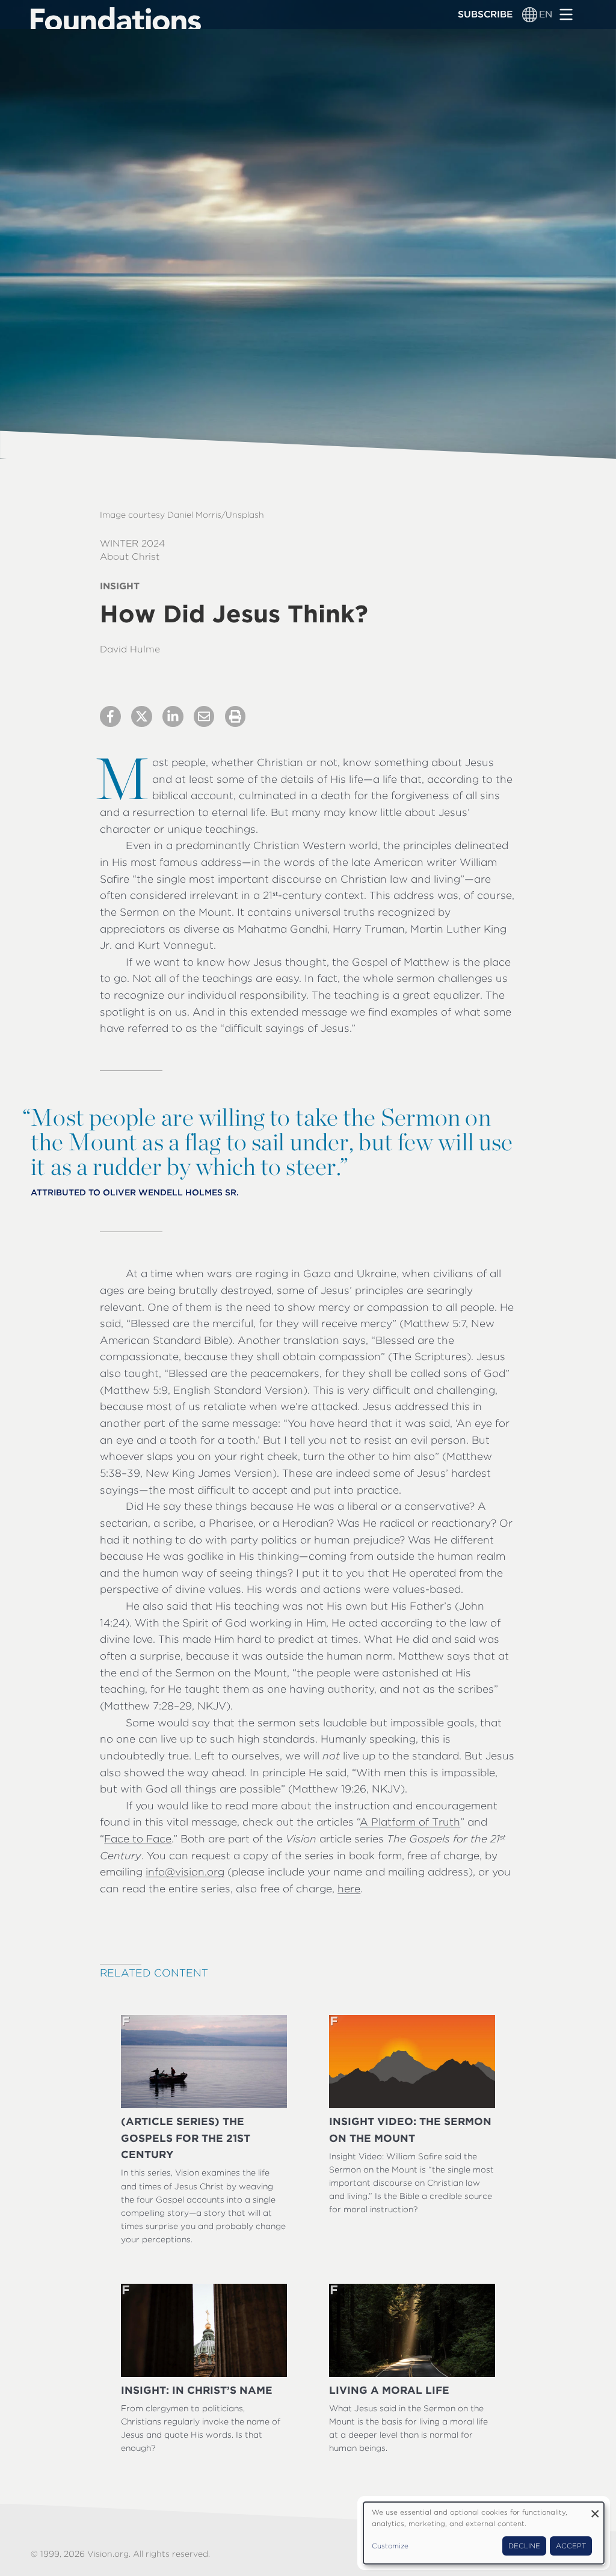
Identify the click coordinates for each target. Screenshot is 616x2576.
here (349, 1888)
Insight (120, 586)
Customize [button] (390, 2546)
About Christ (130, 557)
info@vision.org (185, 1872)
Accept (571, 2546)
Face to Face (138, 1838)
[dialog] (484, 2533)
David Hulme (130, 649)
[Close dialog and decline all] (595, 2510)
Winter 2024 (132, 543)
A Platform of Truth (410, 1822)
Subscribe (485, 14)
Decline (524, 2546)
